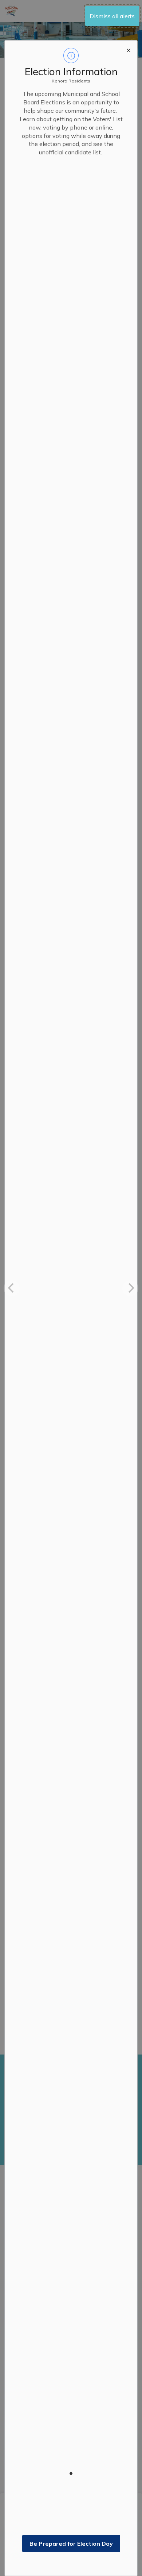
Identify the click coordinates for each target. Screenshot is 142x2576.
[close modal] (129, 49)
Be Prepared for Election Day (71, 2544)
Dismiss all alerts (112, 16)
